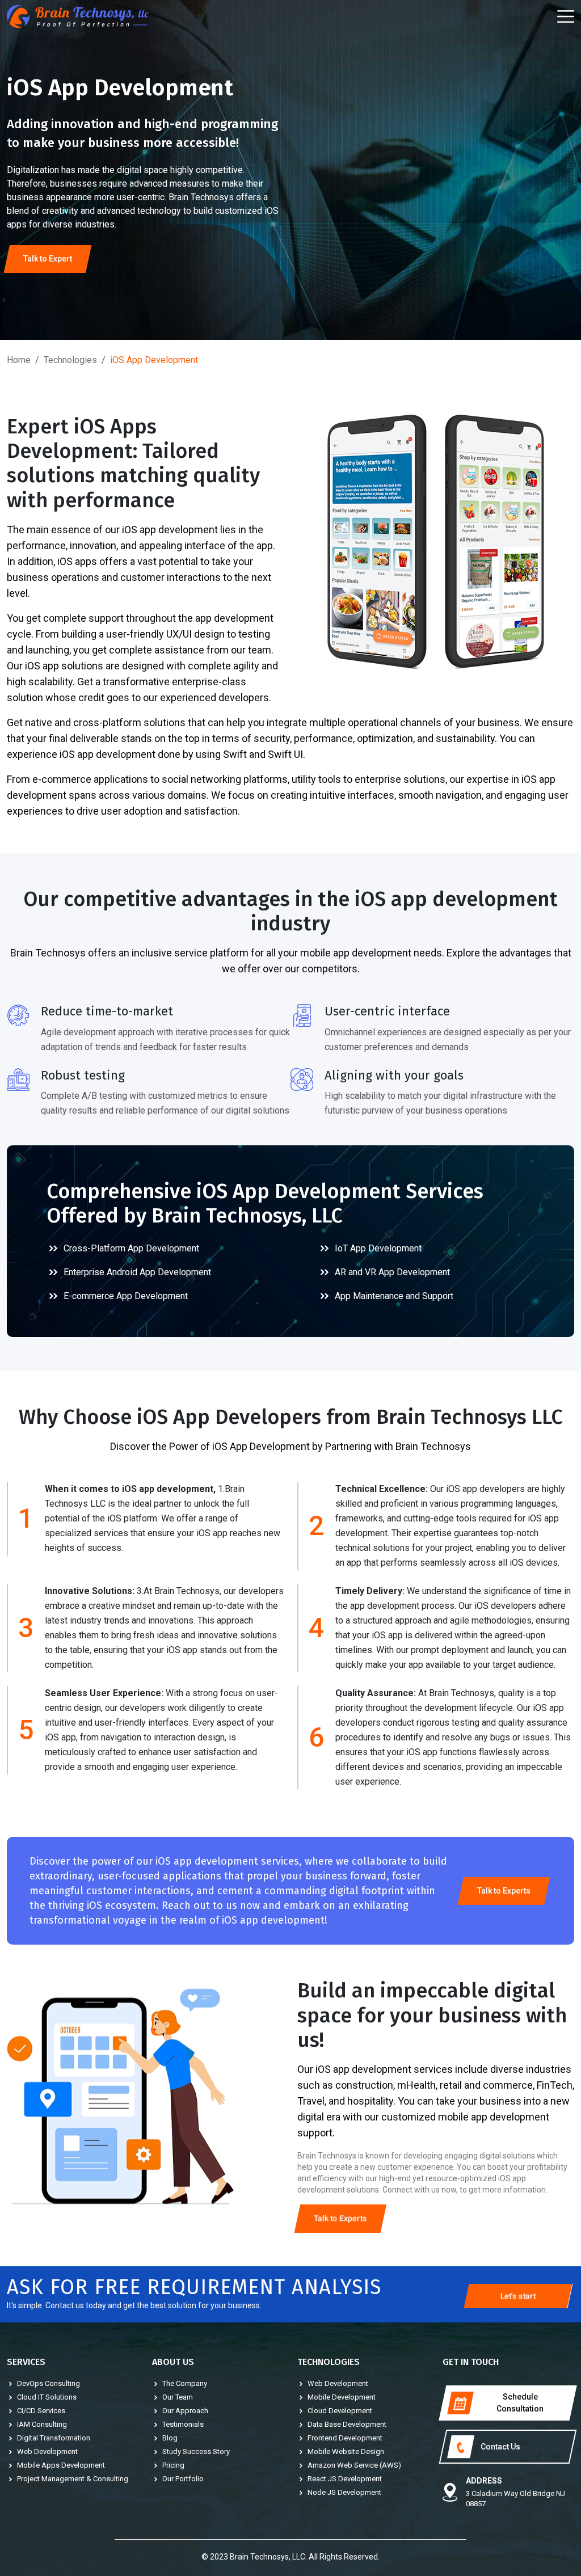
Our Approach (185, 2411)
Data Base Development (347, 2424)
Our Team (178, 2397)
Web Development (47, 2451)
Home (19, 360)
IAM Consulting (42, 2424)
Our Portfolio (183, 2479)
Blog (170, 2438)
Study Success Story (196, 2451)
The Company (185, 2383)
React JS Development (345, 2479)
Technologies (70, 360)
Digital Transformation (54, 2438)
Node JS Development (344, 2492)
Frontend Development (345, 2438)
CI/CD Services (41, 2411)
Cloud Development (340, 2411)
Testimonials (183, 2424)
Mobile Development (342, 2397)
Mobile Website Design (346, 2451)
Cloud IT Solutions (47, 2397)
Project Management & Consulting (73, 2479)
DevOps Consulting (49, 2383)
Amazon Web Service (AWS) (354, 2465)
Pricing (173, 2465)
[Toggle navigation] (566, 17)
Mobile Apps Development (61, 2465)
